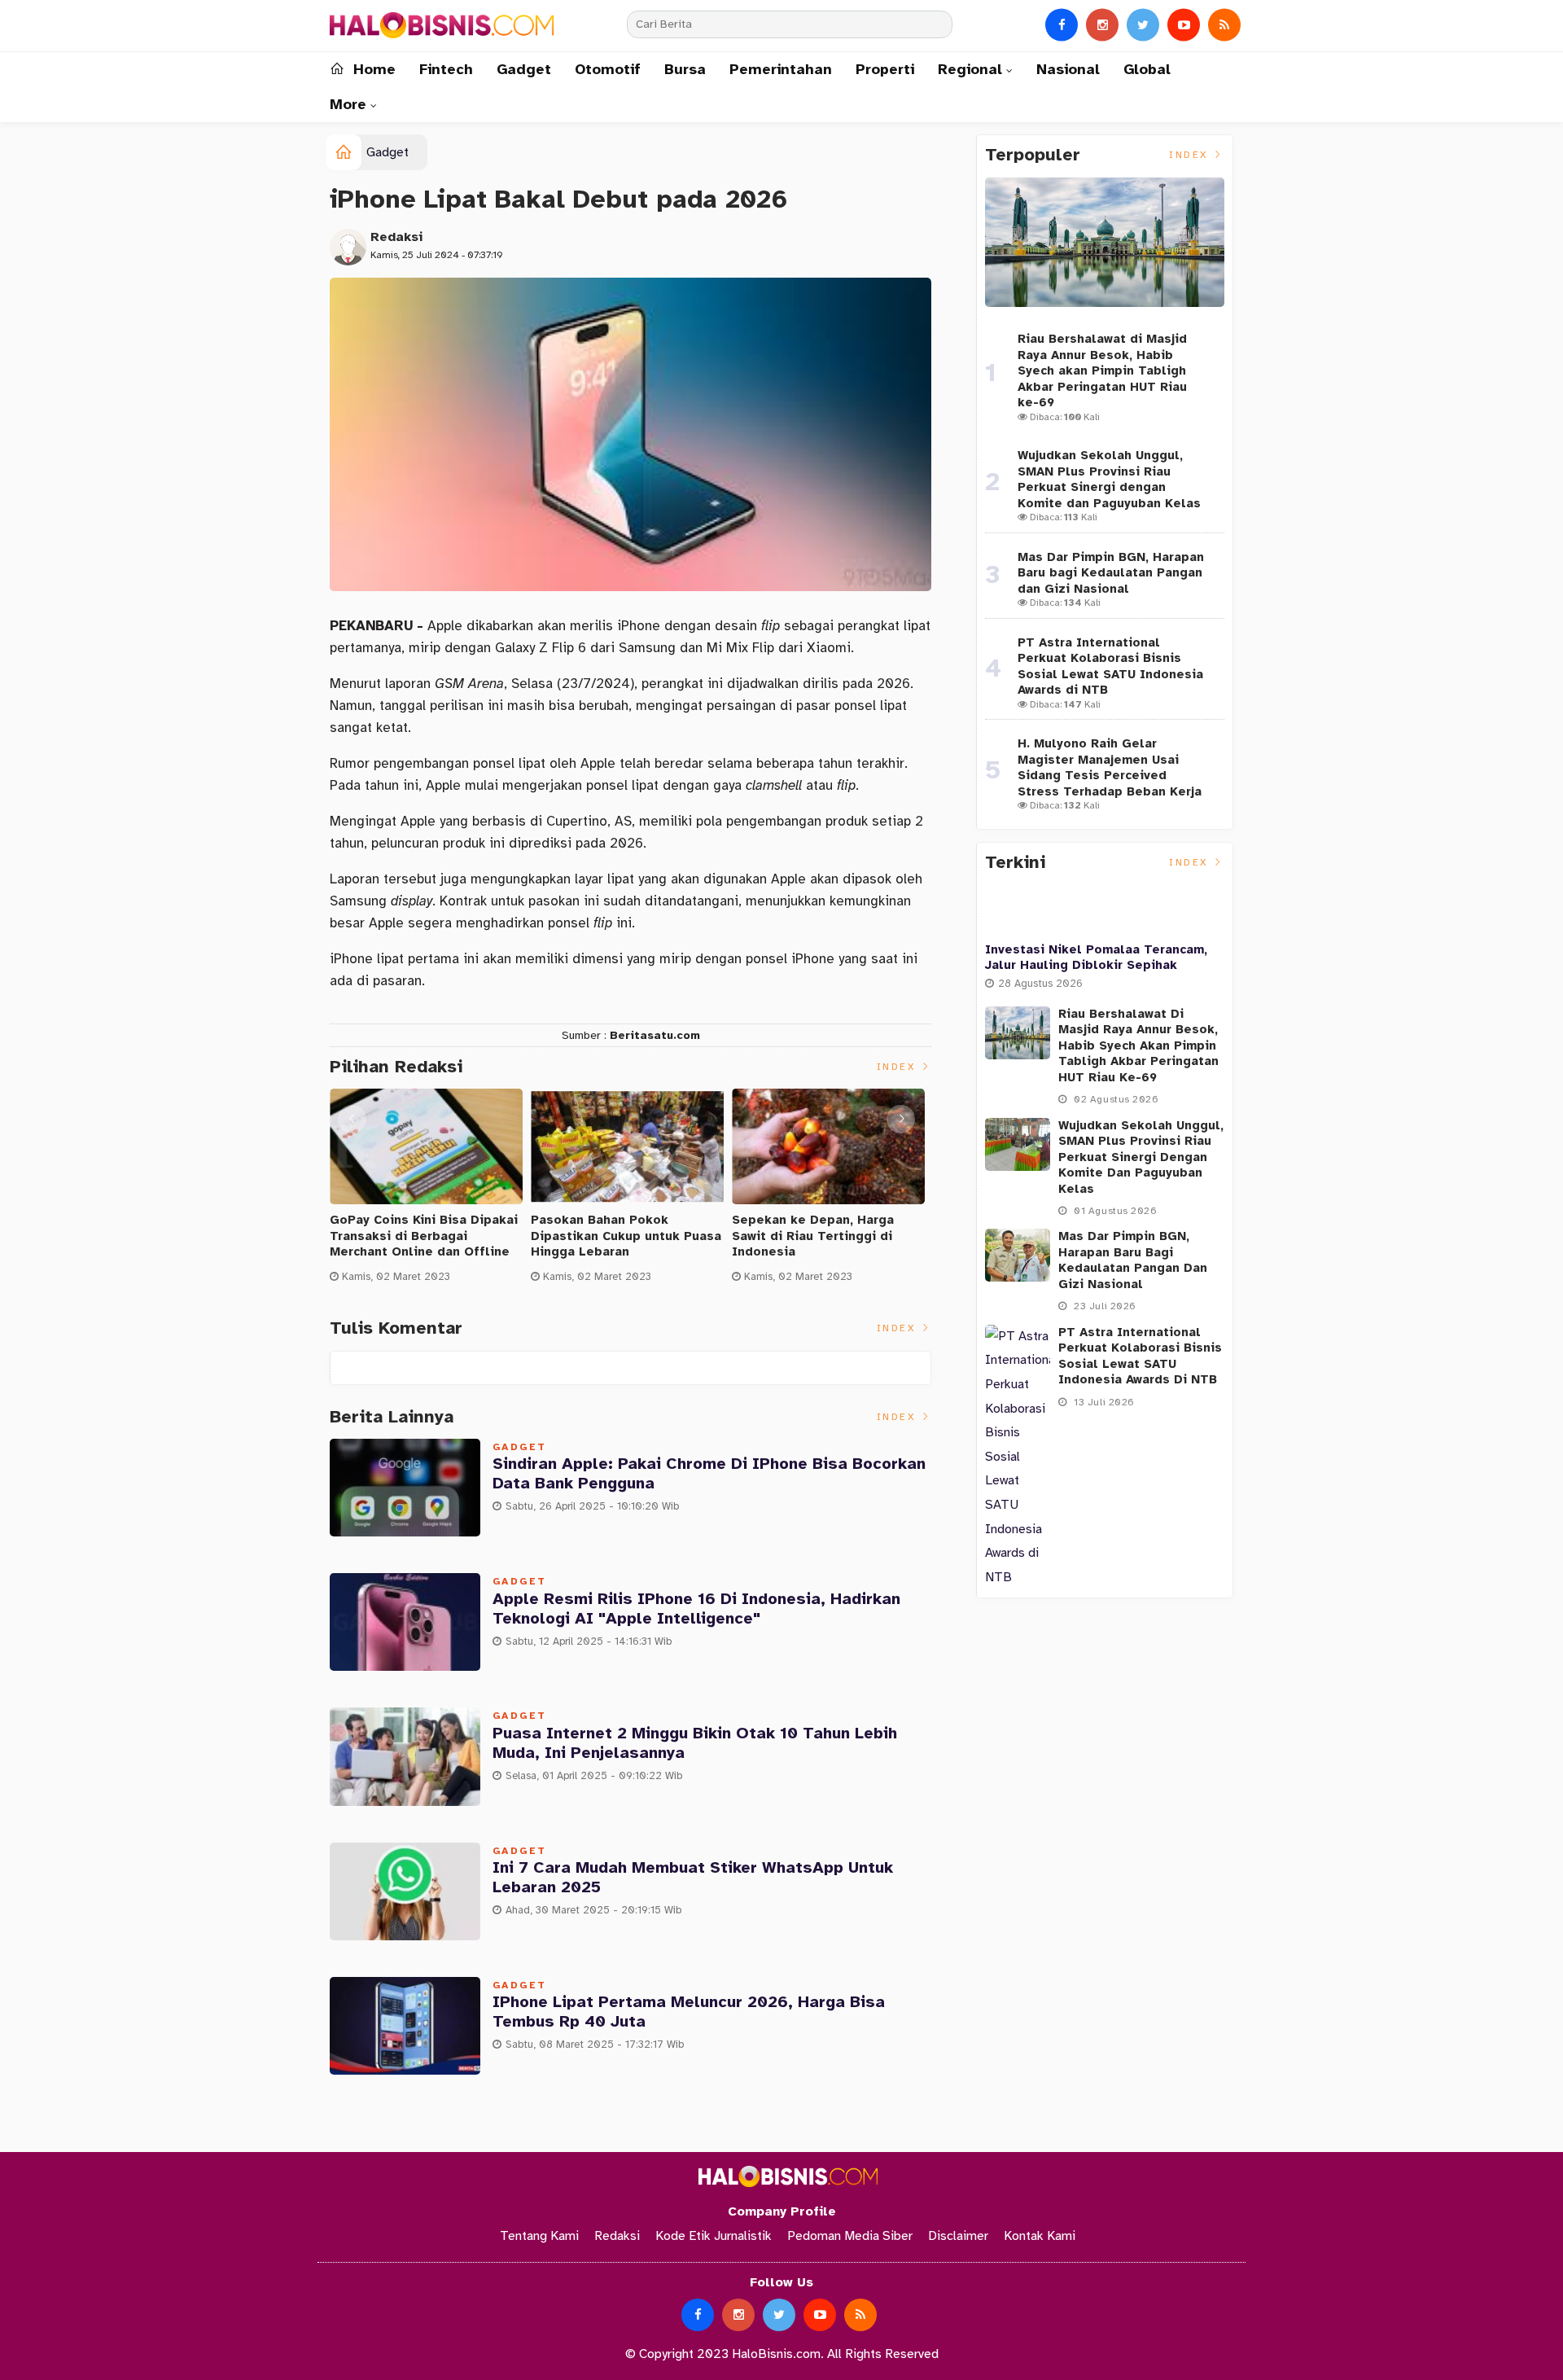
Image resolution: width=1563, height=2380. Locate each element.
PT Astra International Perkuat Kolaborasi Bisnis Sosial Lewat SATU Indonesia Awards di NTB (1110, 666)
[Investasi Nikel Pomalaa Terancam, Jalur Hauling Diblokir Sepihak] (1105, 909)
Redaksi (396, 237)
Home (372, 69)
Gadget (524, 69)
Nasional (1068, 69)
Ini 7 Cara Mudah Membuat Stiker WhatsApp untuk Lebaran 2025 (693, 1877)
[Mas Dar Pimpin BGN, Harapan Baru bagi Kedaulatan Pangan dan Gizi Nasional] (1018, 1255)
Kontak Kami (1040, 2236)
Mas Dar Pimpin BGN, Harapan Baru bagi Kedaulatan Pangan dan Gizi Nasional (1111, 573)
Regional (970, 69)
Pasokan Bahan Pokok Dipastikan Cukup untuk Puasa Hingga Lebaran (626, 1236)
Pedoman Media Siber (850, 2236)
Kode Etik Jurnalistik (714, 2236)
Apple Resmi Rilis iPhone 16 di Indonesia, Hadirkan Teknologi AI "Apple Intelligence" (696, 1609)
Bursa (685, 69)
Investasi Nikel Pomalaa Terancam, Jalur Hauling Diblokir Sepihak (1096, 958)
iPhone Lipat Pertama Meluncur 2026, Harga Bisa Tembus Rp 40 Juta (689, 2012)
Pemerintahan (781, 69)
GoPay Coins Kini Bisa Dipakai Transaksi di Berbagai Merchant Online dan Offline (424, 1236)
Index (898, 1067)
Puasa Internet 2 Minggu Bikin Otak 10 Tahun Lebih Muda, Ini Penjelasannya (695, 1743)
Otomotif (608, 69)
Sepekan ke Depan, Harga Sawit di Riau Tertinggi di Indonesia (813, 1236)
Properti (885, 69)
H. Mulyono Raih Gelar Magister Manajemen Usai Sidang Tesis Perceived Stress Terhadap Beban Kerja (1110, 767)
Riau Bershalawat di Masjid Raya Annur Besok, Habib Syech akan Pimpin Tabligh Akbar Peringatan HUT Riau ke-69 (1102, 370)
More (348, 104)
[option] (430, 1192)
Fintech (446, 69)
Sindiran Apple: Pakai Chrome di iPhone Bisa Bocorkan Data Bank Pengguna (709, 1473)
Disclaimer (958, 2236)
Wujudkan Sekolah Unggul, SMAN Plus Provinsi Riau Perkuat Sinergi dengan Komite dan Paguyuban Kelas (1109, 479)
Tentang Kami (539, 2236)
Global (1147, 69)
